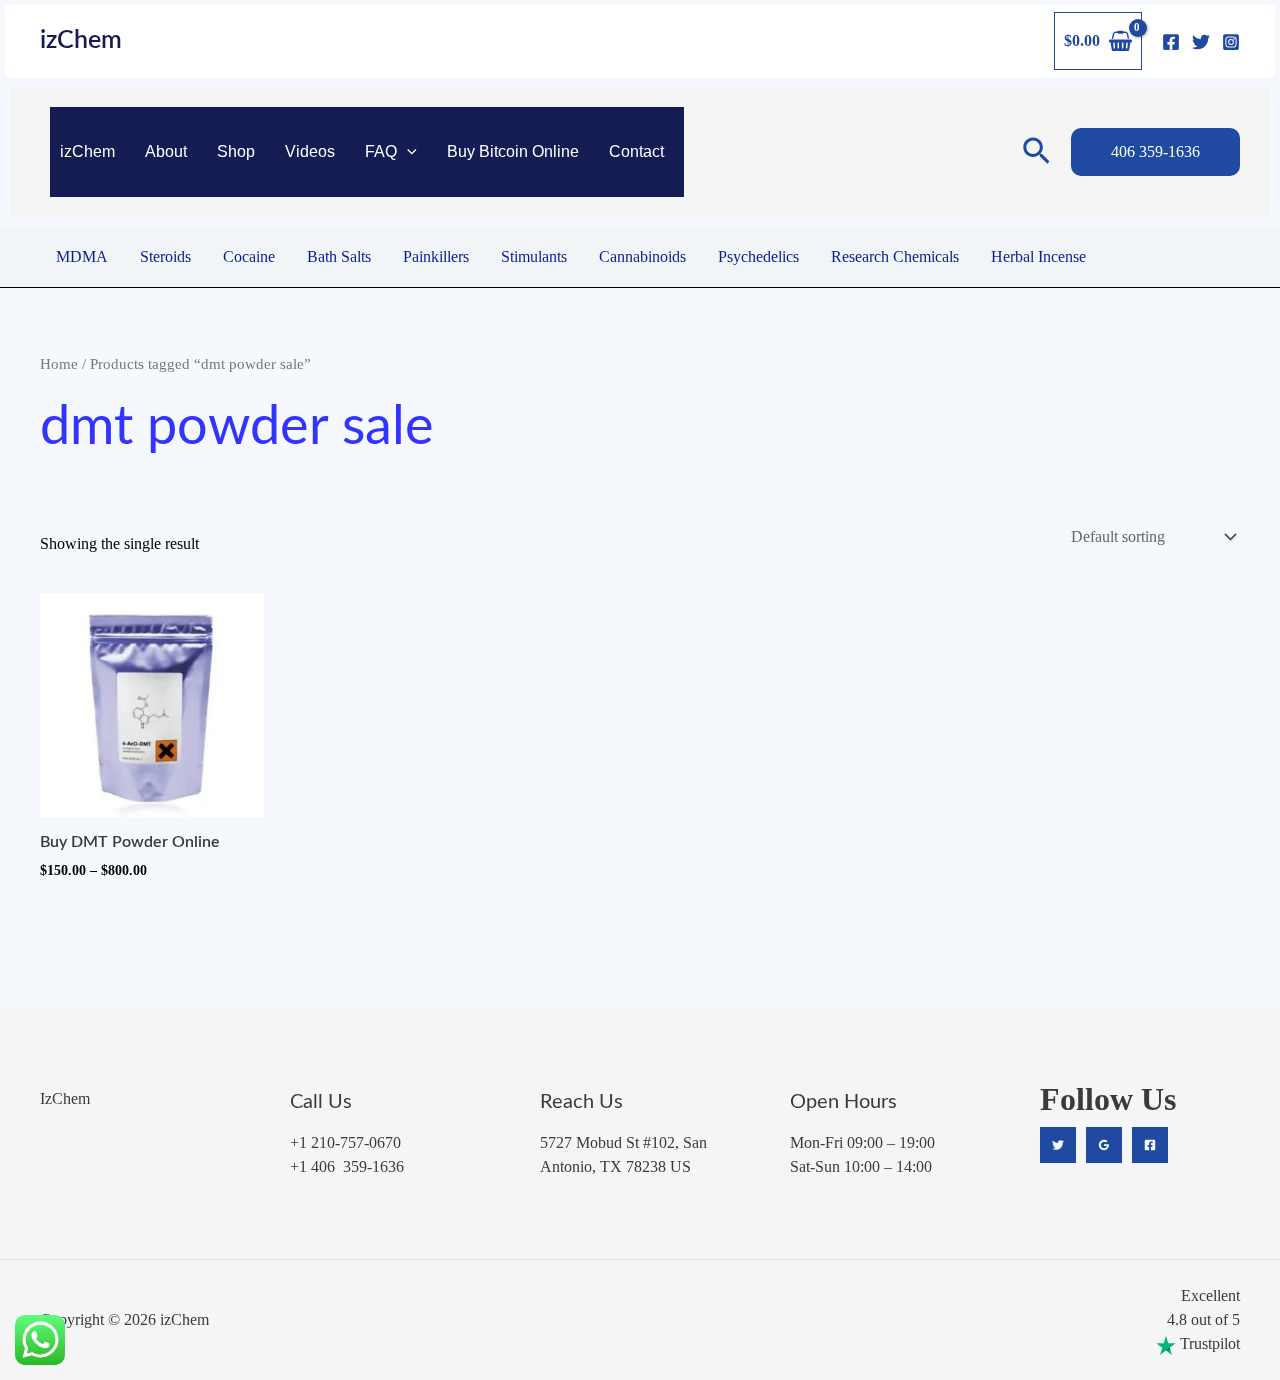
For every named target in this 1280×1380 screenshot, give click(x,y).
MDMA (82, 256)
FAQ (381, 151)
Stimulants (534, 256)
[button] (407, 152)
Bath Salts (339, 256)
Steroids (165, 256)
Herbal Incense (1038, 256)
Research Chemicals (895, 256)
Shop (236, 151)
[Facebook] (1171, 42)
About (166, 151)
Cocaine (249, 256)
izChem (81, 40)
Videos (310, 151)
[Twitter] (1201, 42)
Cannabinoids (642, 256)
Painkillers (436, 256)
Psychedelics (758, 256)
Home (59, 364)
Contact (636, 151)
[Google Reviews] (1104, 1145)
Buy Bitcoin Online (513, 151)
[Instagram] (1231, 42)
